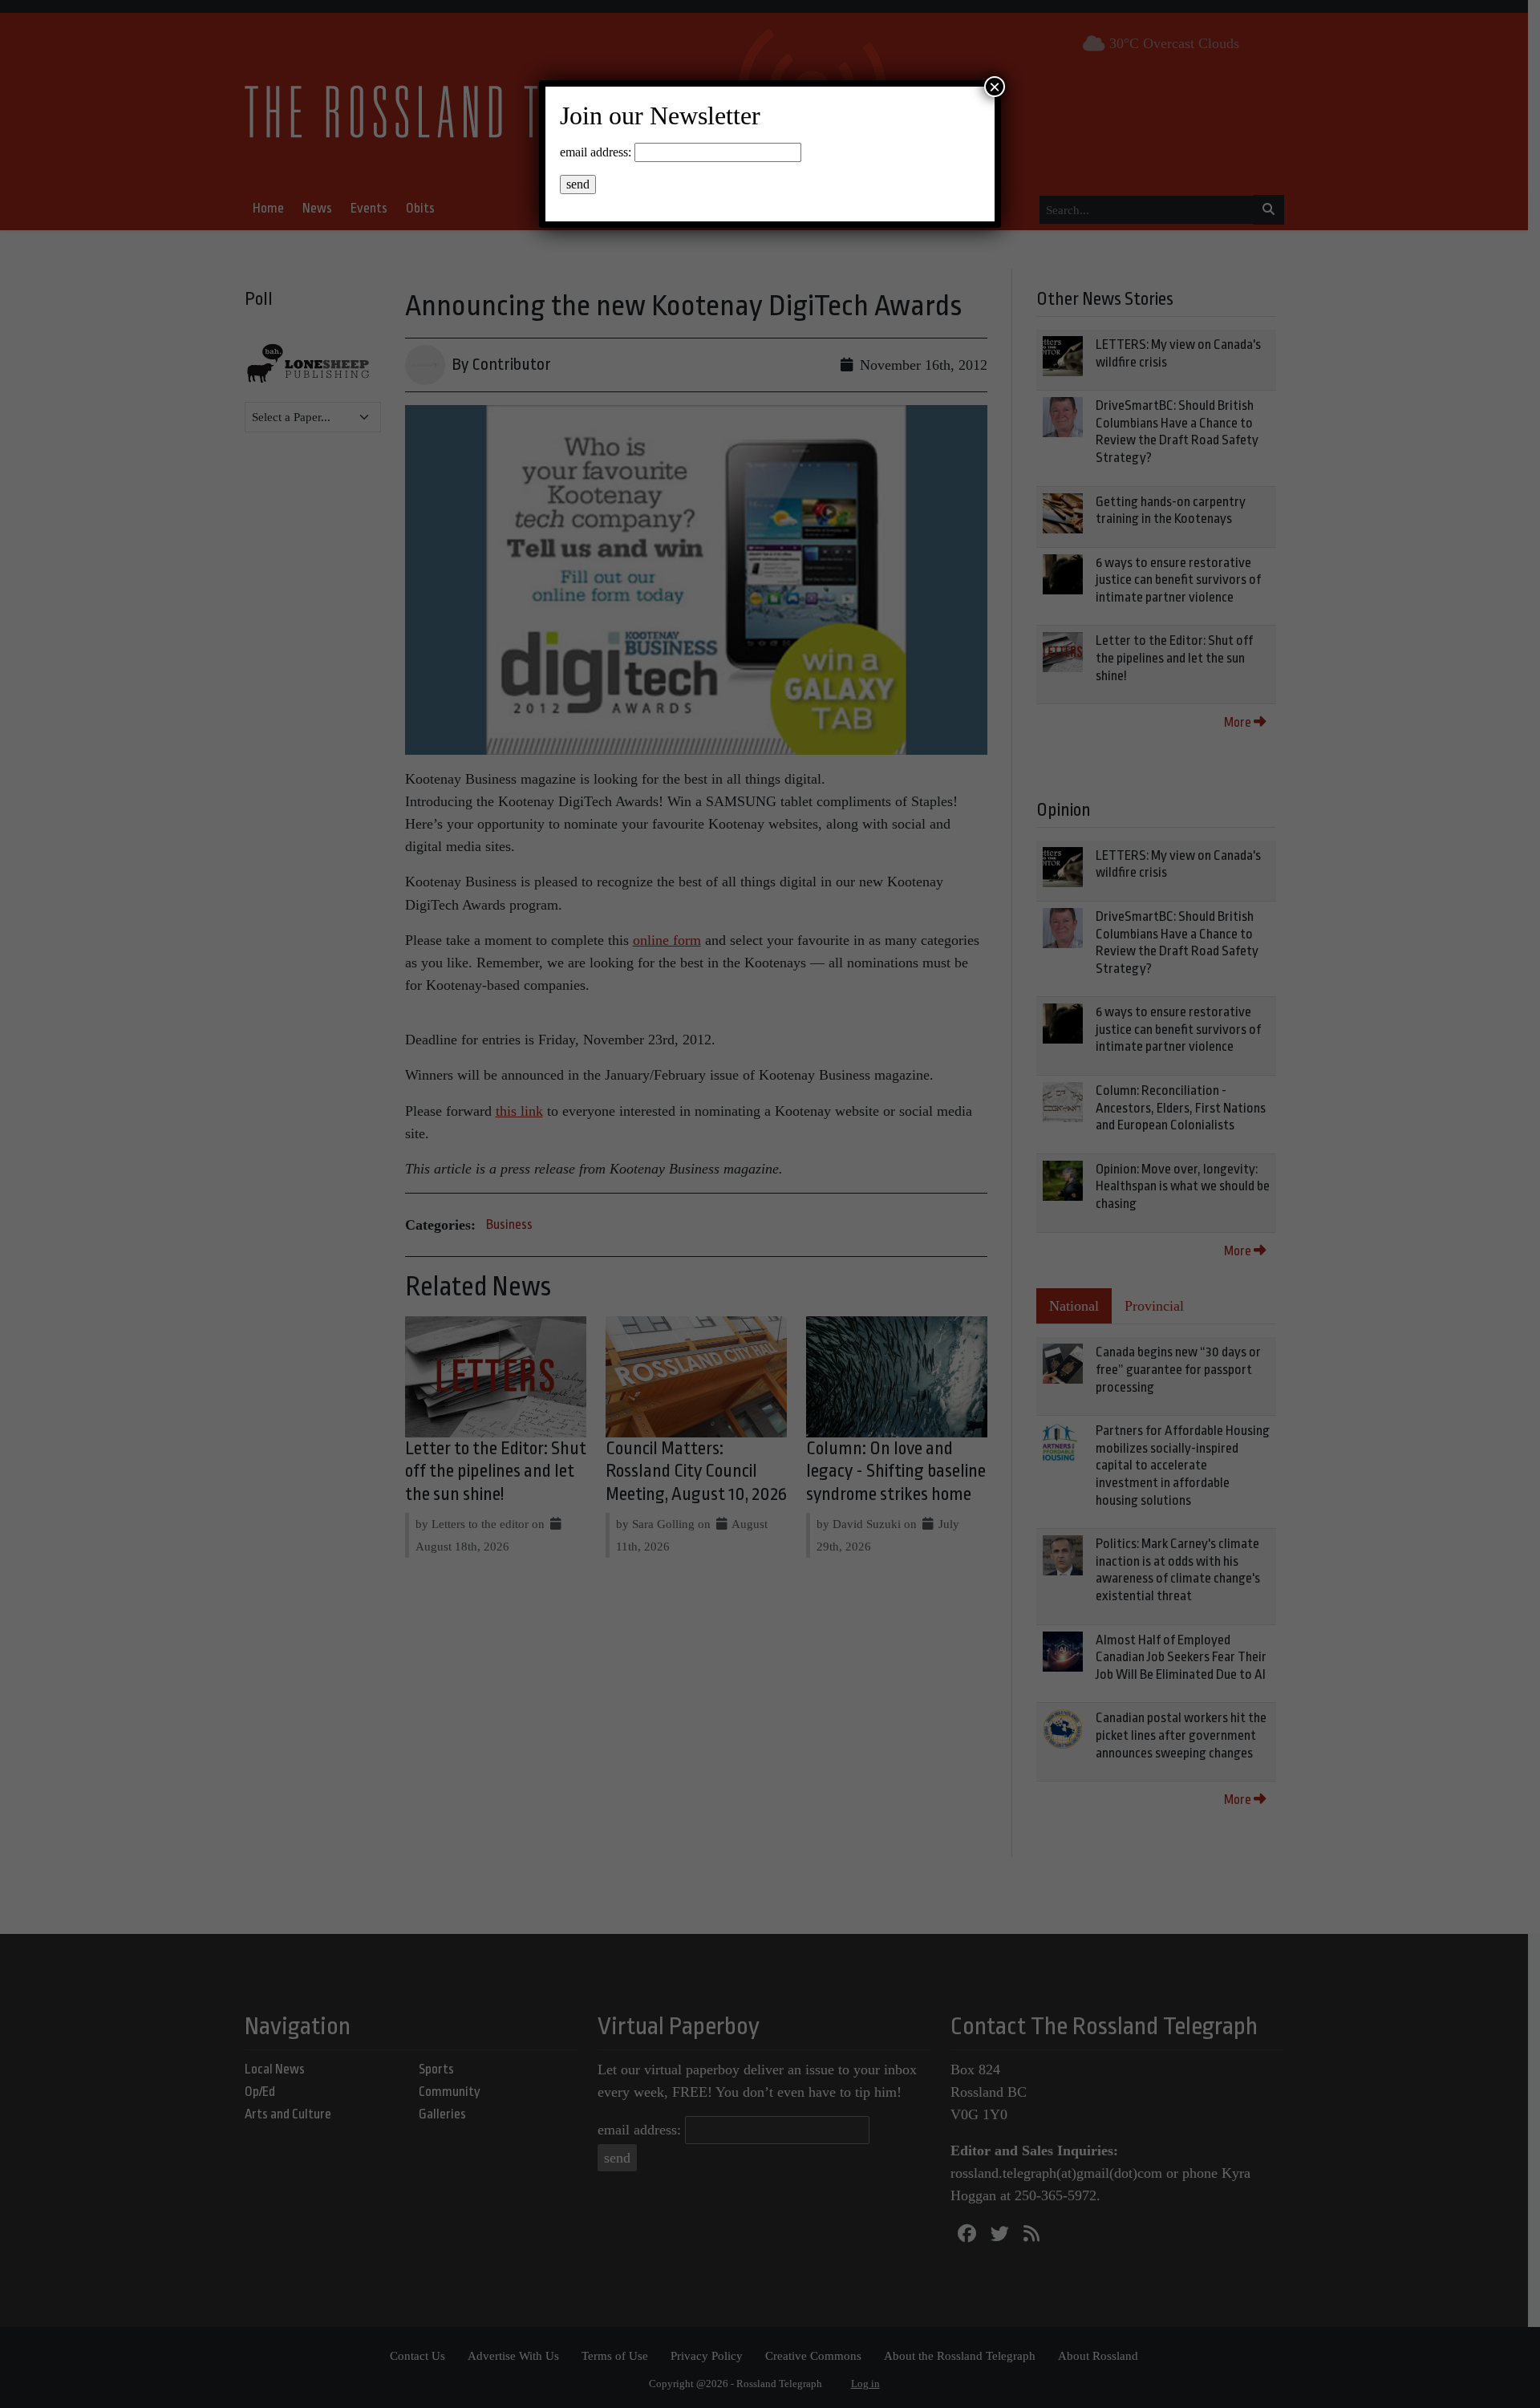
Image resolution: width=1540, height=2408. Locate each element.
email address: (596, 152)
